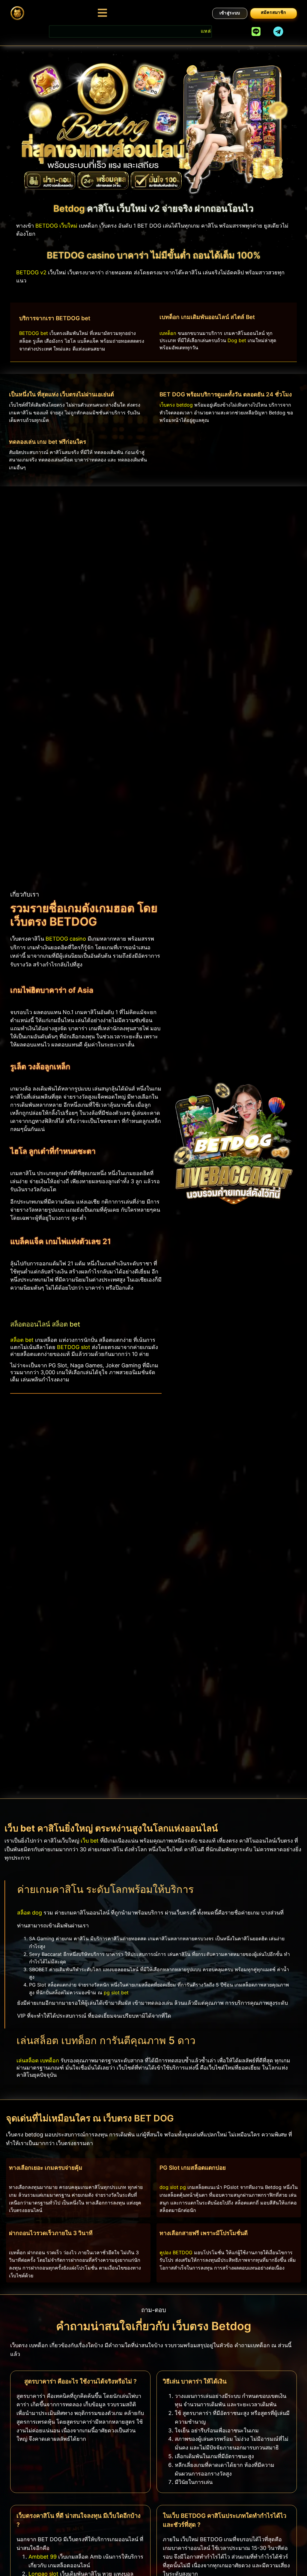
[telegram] (278, 31)
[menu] (102, 13)
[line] (256, 31)
